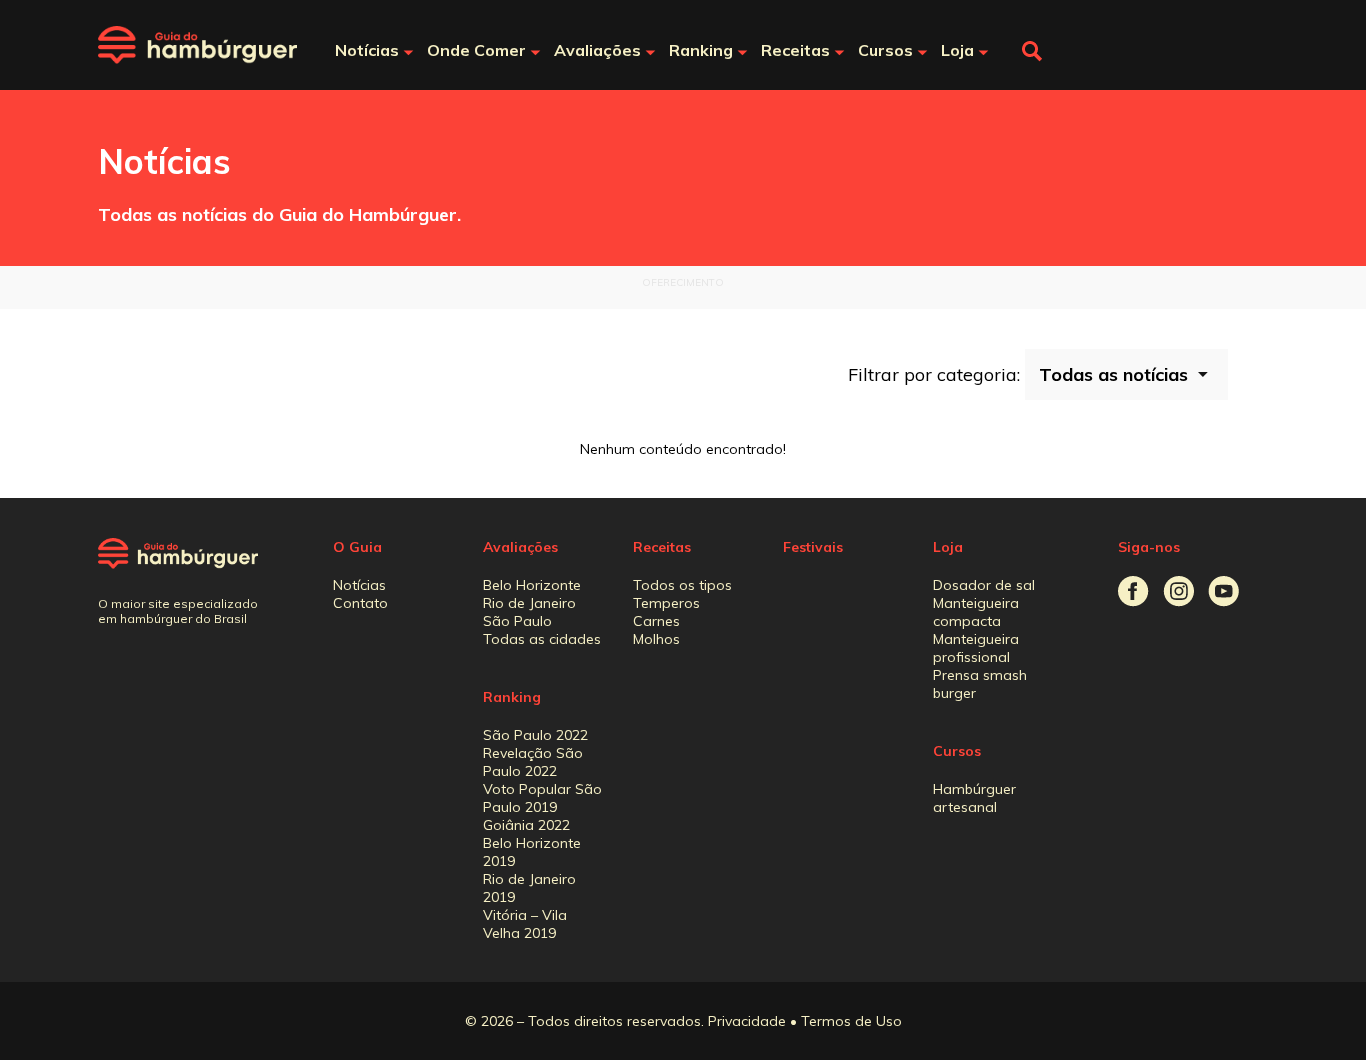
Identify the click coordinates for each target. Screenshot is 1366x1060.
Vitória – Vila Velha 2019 (525, 924)
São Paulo (517, 621)
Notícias (359, 585)
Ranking (512, 697)
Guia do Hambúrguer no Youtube (1223, 591)
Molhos (656, 639)
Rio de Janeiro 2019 (529, 888)
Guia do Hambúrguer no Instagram (1178, 591)
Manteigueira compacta (976, 612)
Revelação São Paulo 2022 (533, 762)
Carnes (656, 621)
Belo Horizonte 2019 (532, 852)
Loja (948, 547)
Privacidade (747, 1021)
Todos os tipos (682, 585)
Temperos (666, 603)
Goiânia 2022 (526, 825)
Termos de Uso (851, 1021)
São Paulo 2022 (535, 735)
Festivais (813, 547)
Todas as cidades (542, 639)
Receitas (662, 547)
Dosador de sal (984, 585)
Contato (360, 603)
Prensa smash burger (980, 684)
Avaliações (520, 547)
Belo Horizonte (532, 585)
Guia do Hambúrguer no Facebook (1133, 591)
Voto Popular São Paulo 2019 (542, 798)
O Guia (357, 547)
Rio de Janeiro (529, 603)
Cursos (957, 751)
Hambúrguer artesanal (974, 798)
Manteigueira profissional (976, 648)
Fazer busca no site (1032, 51)
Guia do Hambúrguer (198, 45)
